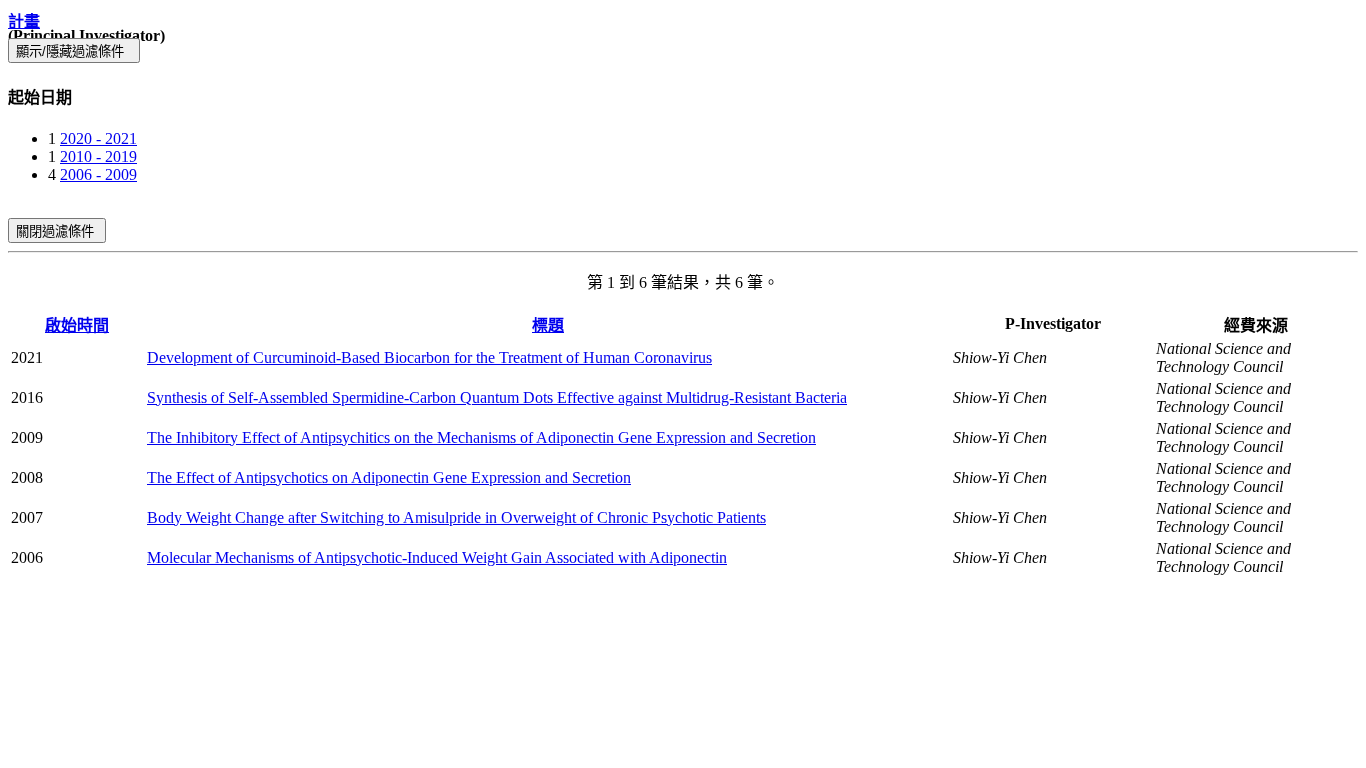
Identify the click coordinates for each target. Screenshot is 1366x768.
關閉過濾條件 (57, 231)
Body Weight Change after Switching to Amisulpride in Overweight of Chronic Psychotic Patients (456, 517)
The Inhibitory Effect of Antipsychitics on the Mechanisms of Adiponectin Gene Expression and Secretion (481, 437)
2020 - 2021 (98, 138)
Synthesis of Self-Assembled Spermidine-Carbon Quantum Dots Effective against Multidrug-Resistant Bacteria (497, 397)
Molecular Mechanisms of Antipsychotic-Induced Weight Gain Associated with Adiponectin (437, 557)
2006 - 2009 (98, 174)
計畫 (24, 21)
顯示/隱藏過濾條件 (74, 51)
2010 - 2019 (98, 156)
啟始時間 (77, 325)
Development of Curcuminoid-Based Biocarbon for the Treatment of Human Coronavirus (429, 357)
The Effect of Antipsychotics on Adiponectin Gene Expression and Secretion (389, 477)
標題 (548, 325)
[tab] (683, 96)
